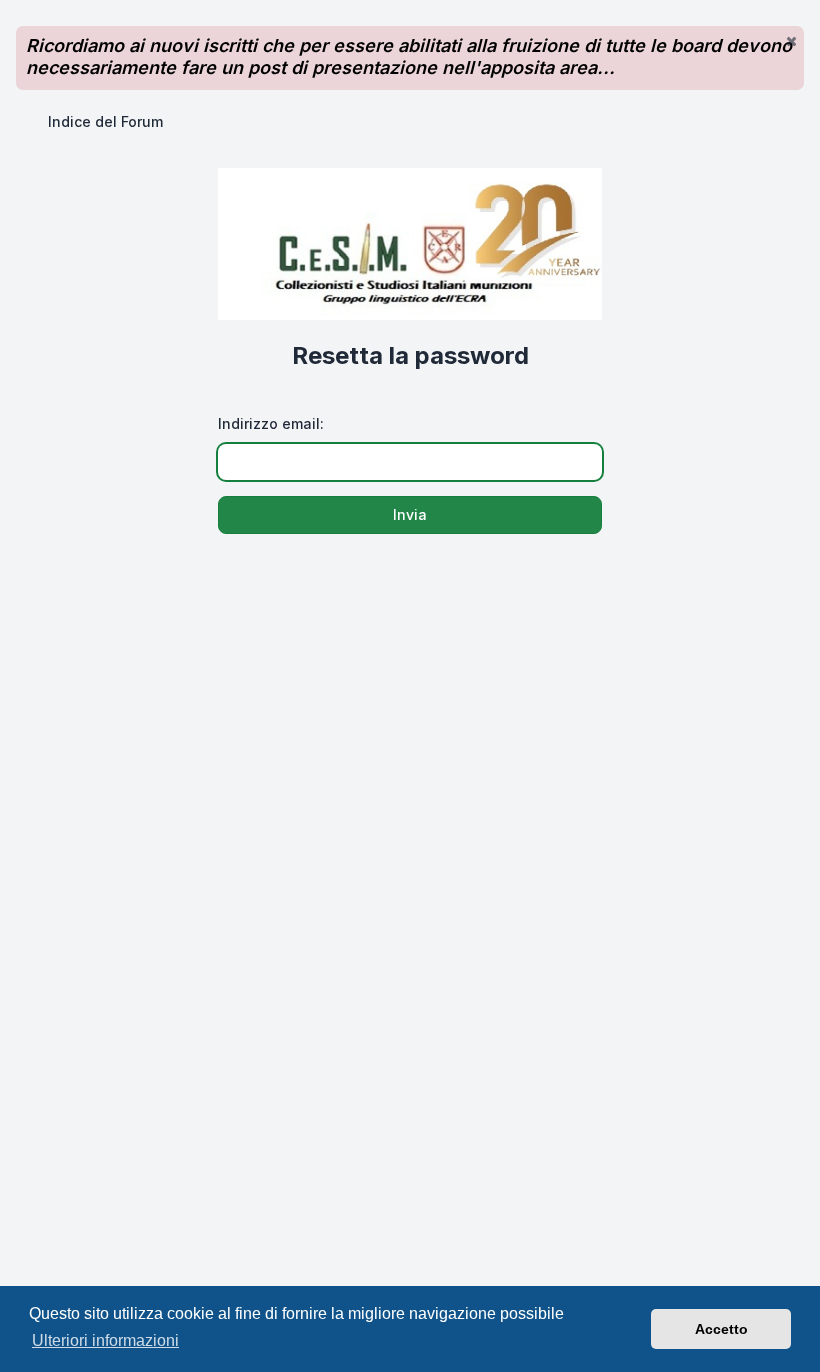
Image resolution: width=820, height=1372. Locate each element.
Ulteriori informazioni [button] (105, 1340)
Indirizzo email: (271, 423)
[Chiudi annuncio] (791, 41)
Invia (410, 514)
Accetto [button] (721, 1329)
